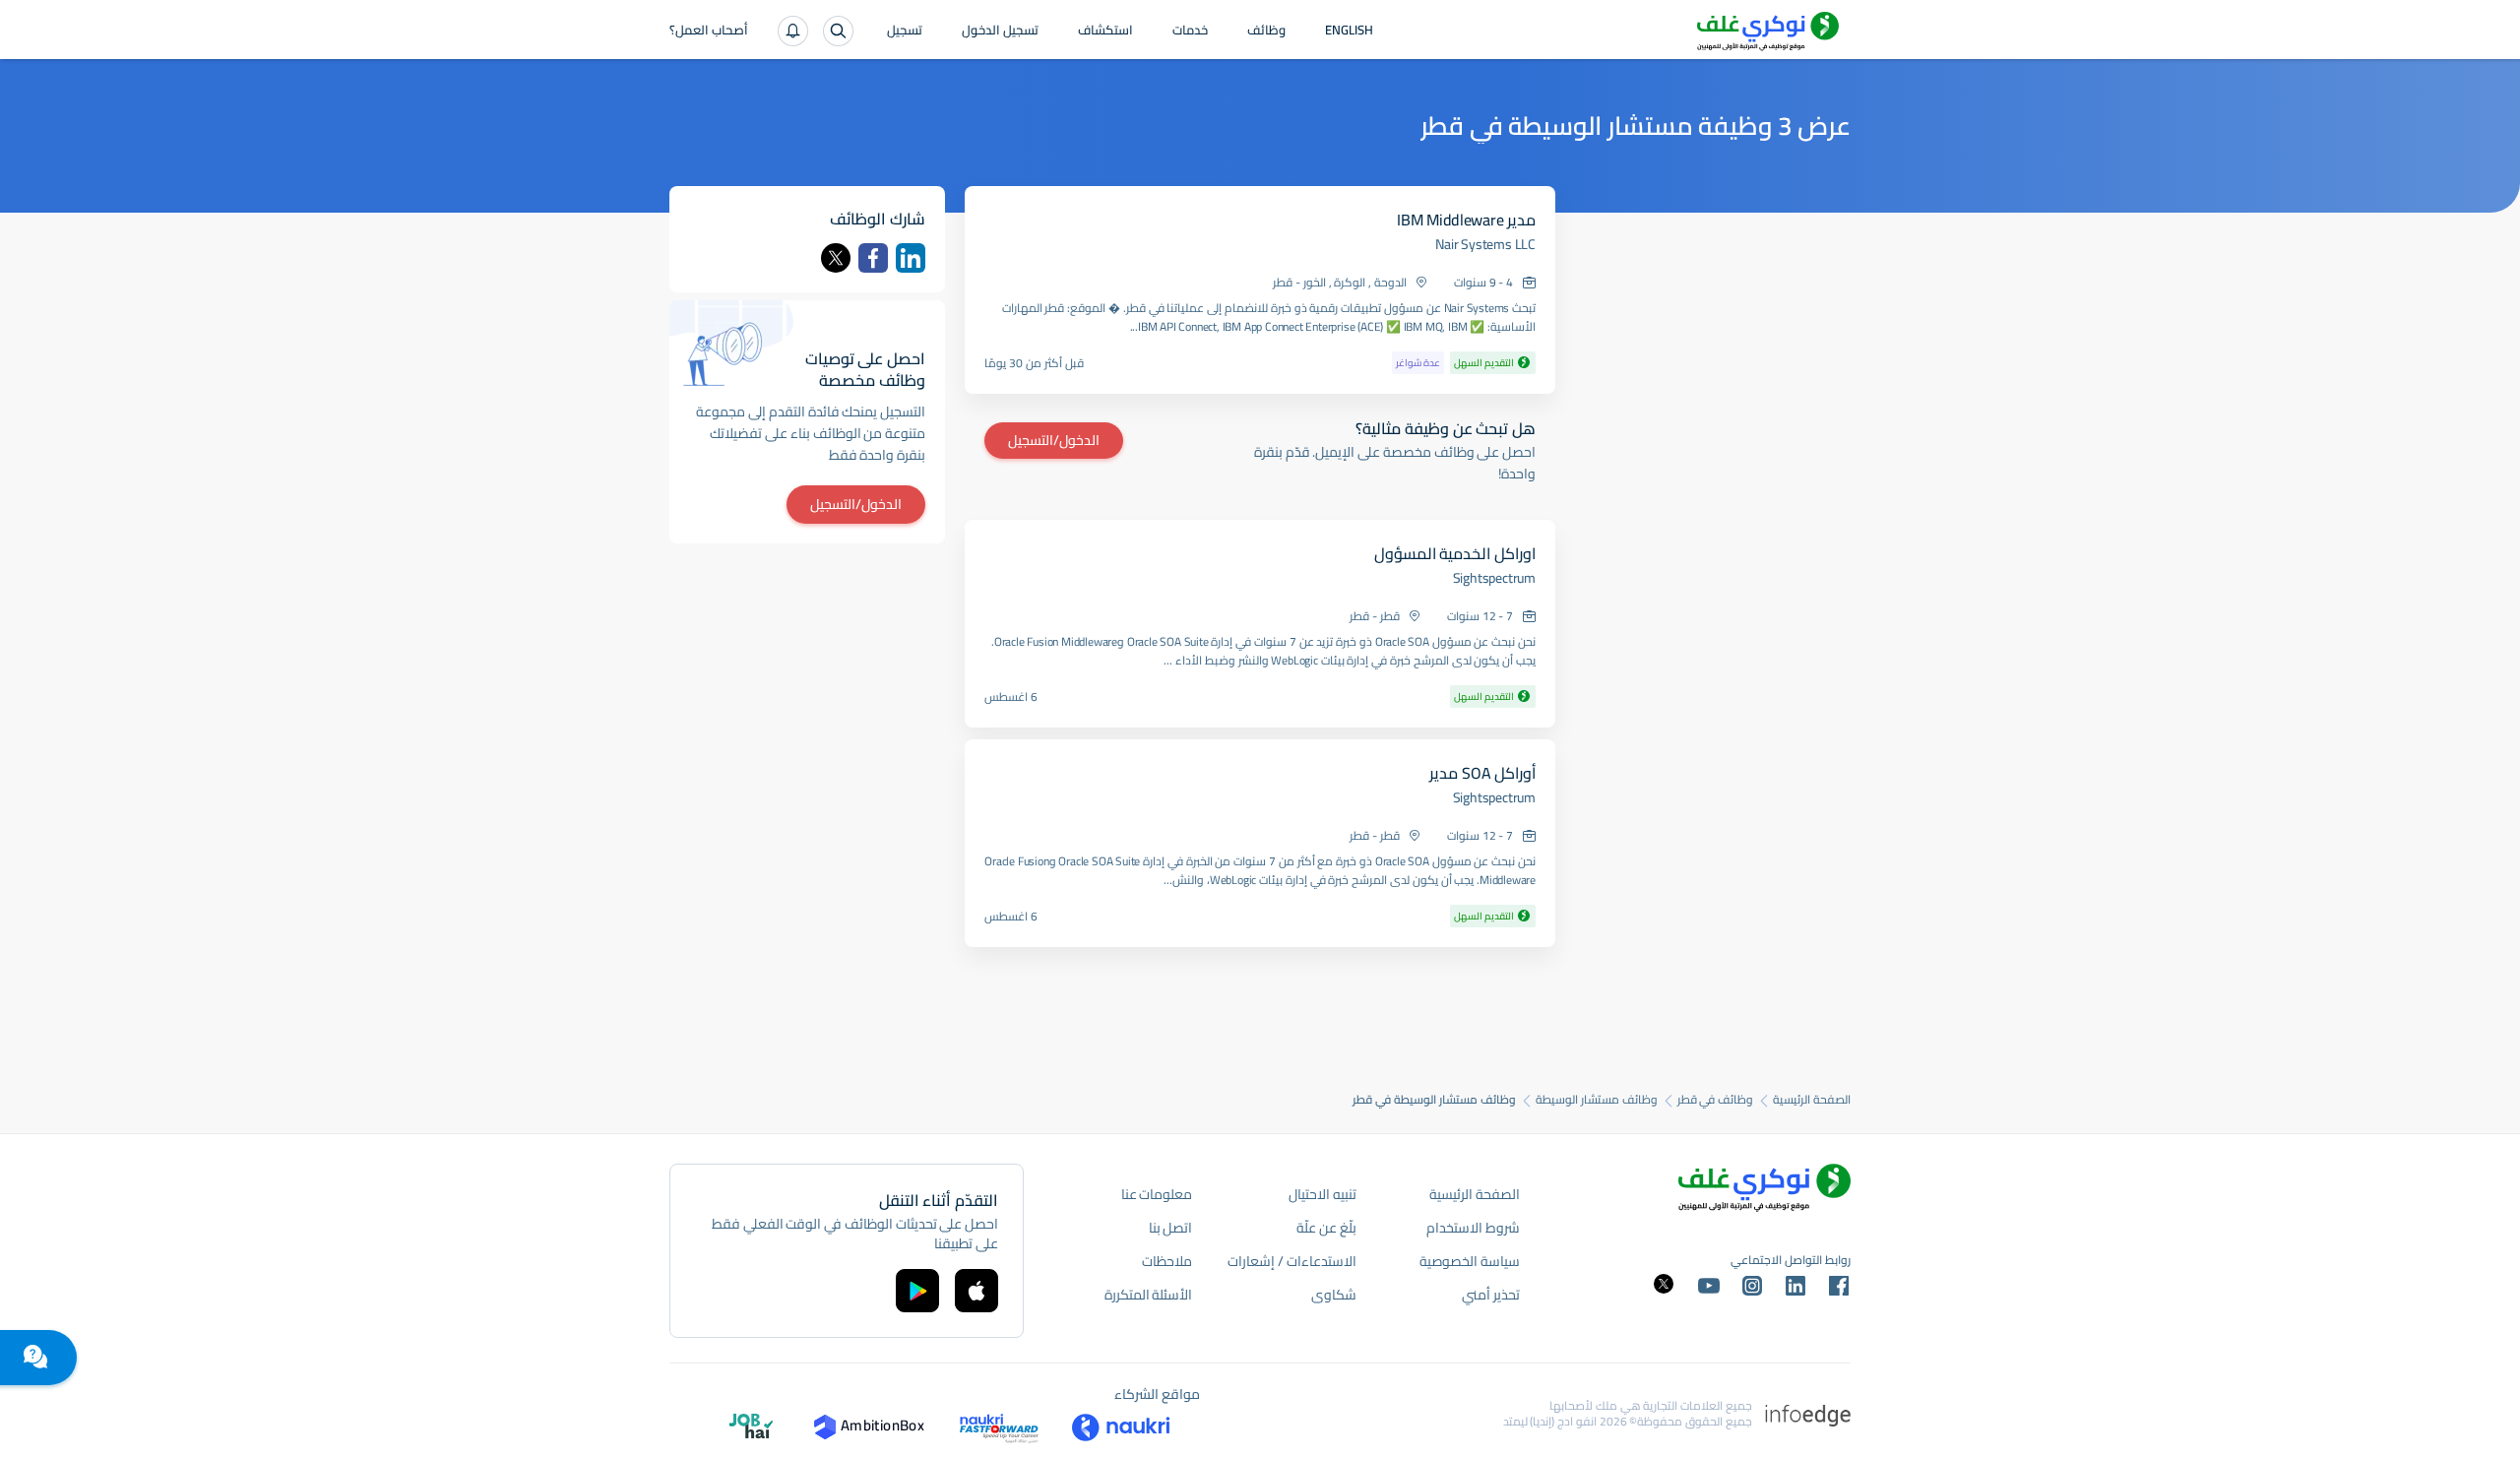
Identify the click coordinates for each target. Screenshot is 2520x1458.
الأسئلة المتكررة (1149, 1295)
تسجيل (905, 32)
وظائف (1266, 32)
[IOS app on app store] (976, 1291)
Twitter (836, 258)
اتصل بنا (1171, 1228)
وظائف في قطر (1716, 1100)
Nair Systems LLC (1485, 244)
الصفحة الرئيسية (1812, 1100)
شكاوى (1334, 1295)
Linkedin (911, 258)
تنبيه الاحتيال (1323, 1194)
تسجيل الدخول (1000, 32)
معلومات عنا (1157, 1194)
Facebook (873, 258)
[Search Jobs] (838, 31)
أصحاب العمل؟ (709, 32)
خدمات (1190, 32)
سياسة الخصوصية (1470, 1261)
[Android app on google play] (917, 1291)
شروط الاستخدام (1473, 1228)
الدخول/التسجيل (1054, 440)
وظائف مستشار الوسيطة (1597, 1100)
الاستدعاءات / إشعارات (1291, 1261)
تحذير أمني (1491, 1295)
